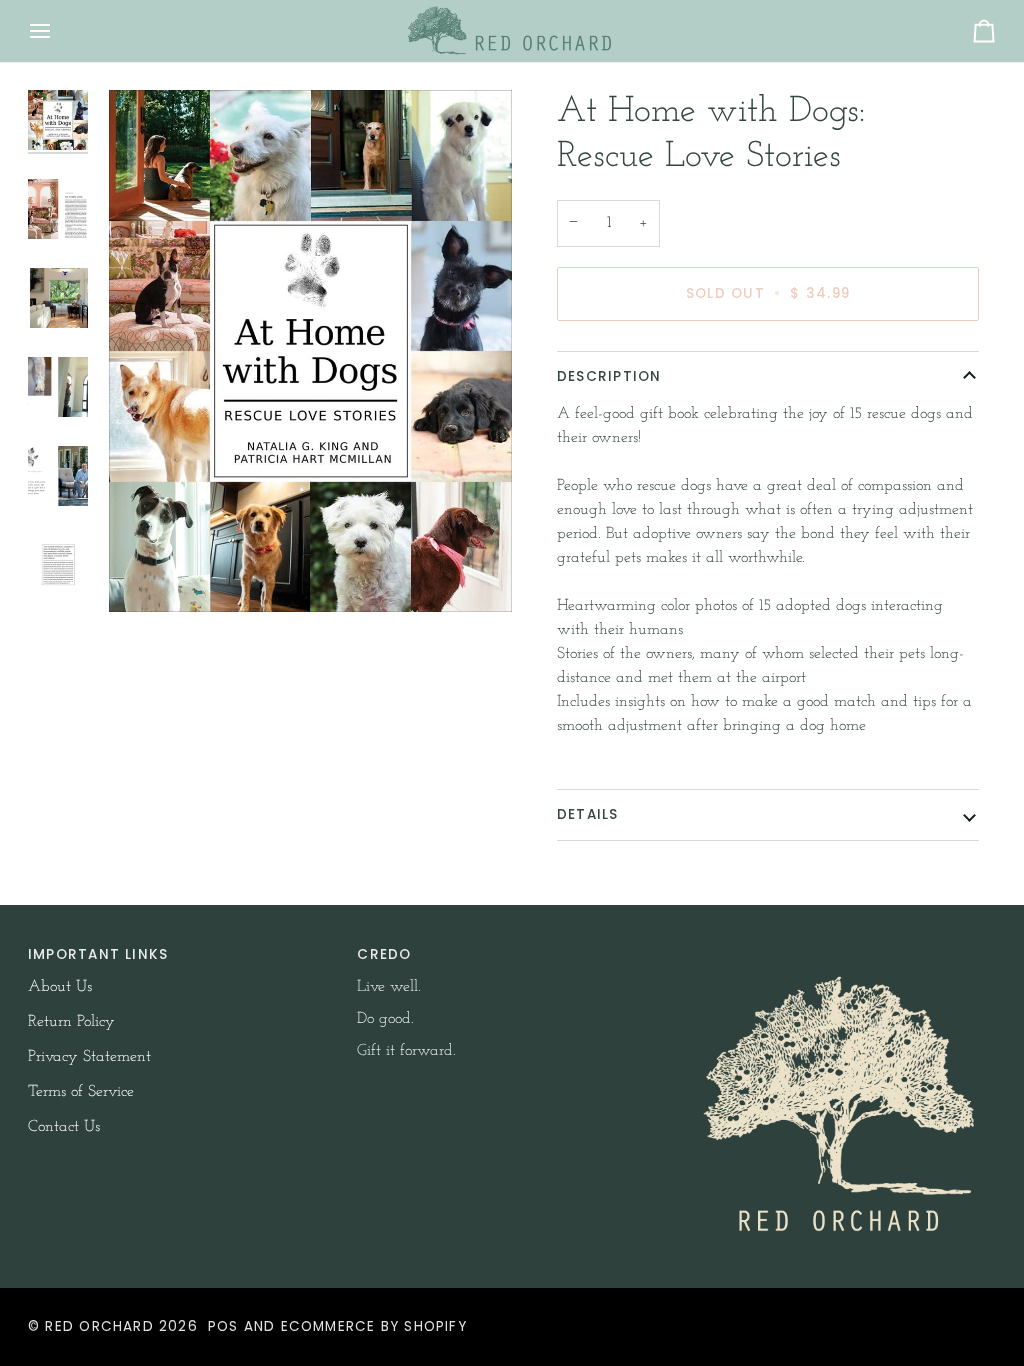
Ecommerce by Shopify (374, 1326)
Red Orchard (99, 1326)
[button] (841, 950)
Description (609, 376)
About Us (60, 987)
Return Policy (71, 1022)
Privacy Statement (89, 1057)
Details (588, 814)
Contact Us (64, 1127)
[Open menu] (58, 31)
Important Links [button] (98, 954)
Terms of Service (81, 1092)
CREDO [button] (384, 954)
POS (223, 1326)
